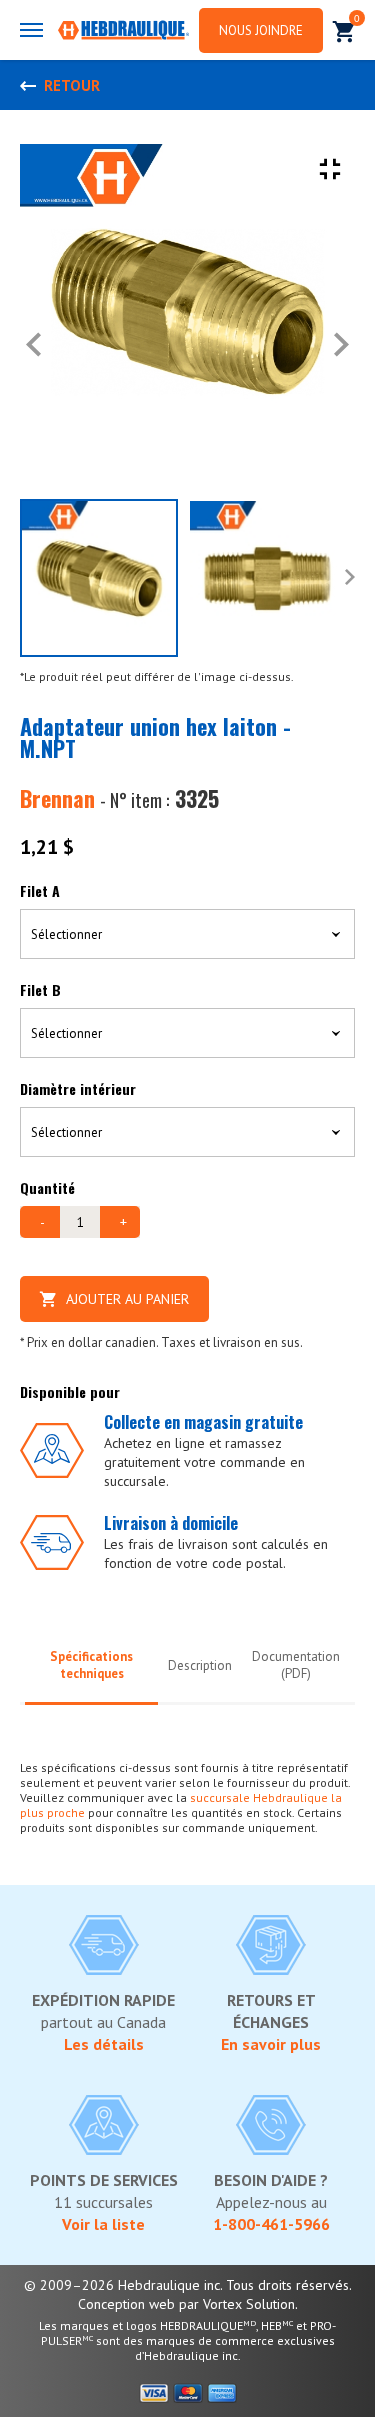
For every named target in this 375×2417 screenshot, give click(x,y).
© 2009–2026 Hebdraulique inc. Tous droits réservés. (188, 2285)
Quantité (47, 1187)
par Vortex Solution (237, 2304)
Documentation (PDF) (296, 1665)
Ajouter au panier (127, 1299)
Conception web (126, 2304)
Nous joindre (261, 30)
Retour (72, 85)
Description (200, 1665)
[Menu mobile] (31, 30)
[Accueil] (123, 32)
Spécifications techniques (91, 1665)
